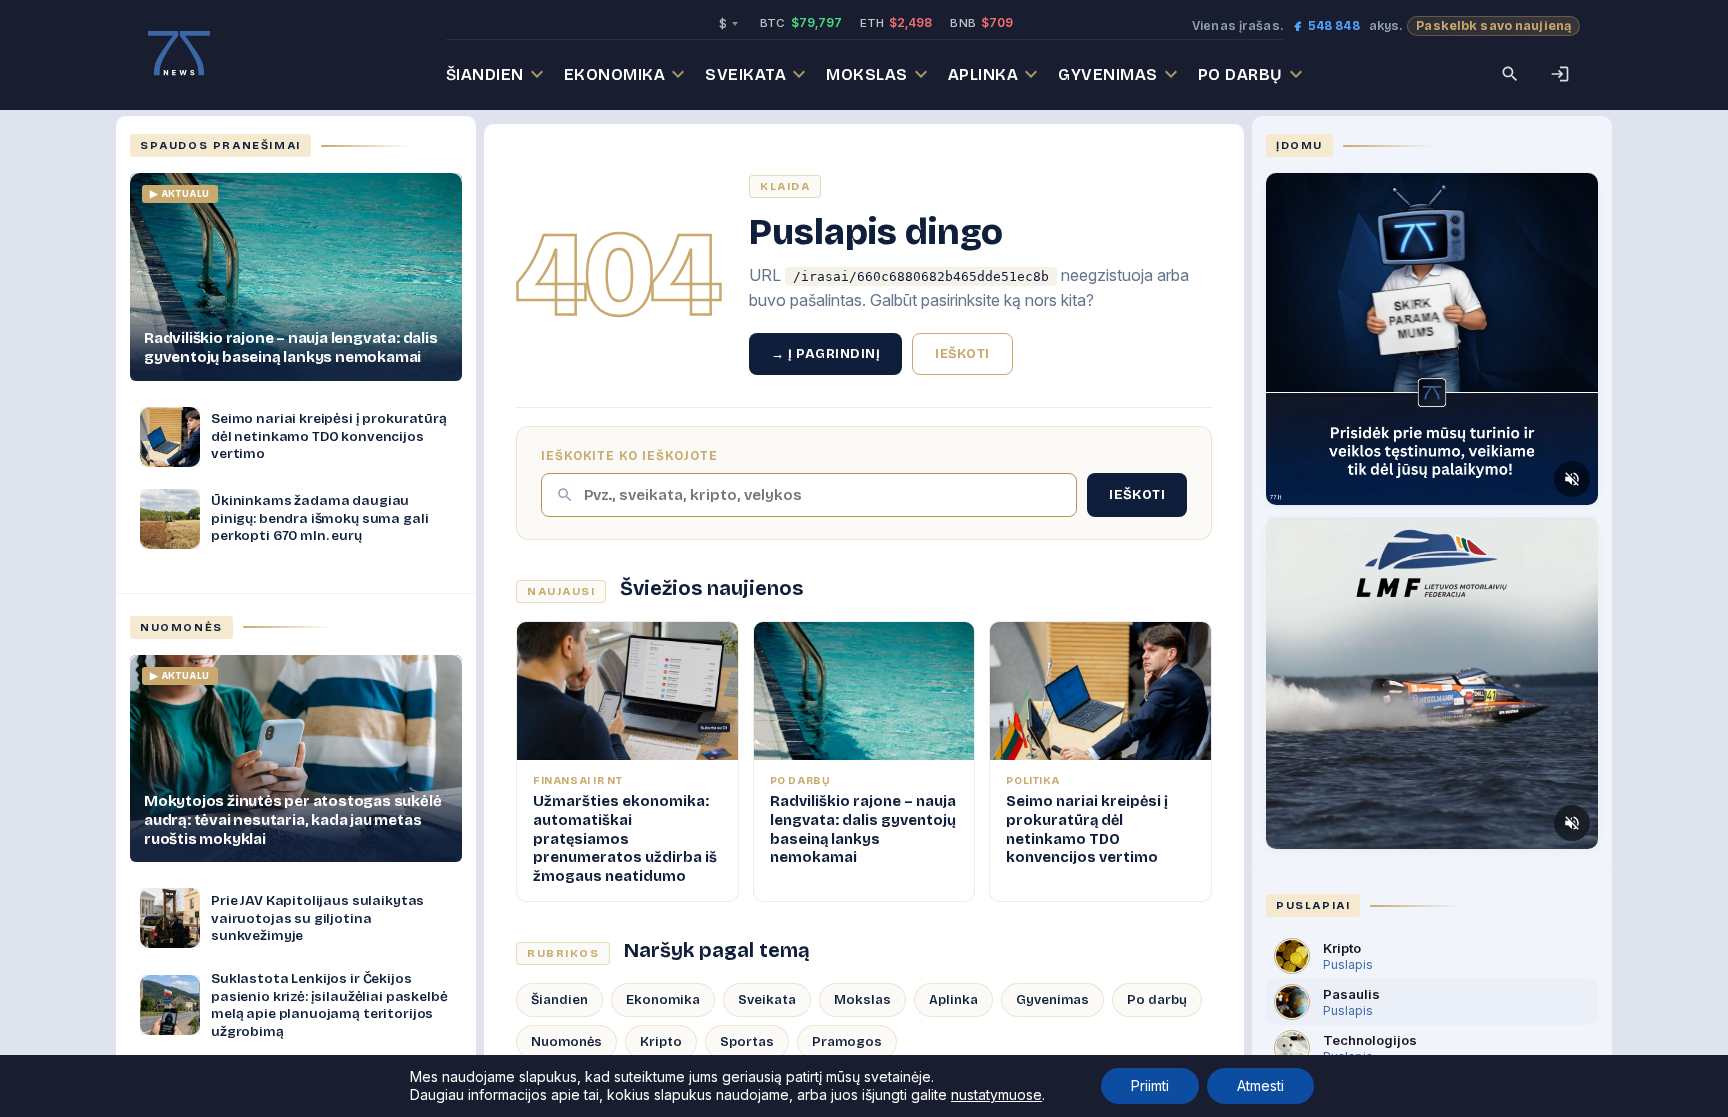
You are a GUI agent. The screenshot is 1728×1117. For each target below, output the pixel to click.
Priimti (1150, 1085)
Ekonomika (663, 1000)
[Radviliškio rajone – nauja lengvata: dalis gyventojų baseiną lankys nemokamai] (296, 277)
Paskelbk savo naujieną (1493, 25)
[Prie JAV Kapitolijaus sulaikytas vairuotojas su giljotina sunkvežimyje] (170, 918)
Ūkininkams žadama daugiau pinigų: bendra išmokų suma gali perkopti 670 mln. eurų (319, 518)
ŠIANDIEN (485, 74)
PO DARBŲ (1240, 74)
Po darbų (1157, 1000)
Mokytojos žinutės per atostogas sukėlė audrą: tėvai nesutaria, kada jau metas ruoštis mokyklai (292, 820)
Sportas (747, 1042)
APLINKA (983, 74)
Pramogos (847, 1042)
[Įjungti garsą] (1572, 479)
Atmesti (1260, 1085)
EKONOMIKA (615, 74)
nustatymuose (996, 1094)
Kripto (661, 1042)
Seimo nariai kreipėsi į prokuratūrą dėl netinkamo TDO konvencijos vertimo (329, 436)
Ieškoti (962, 354)
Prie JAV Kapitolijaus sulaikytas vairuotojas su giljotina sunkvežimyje (317, 918)
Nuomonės (566, 1042)
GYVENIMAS (1108, 74)
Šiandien (559, 1000)
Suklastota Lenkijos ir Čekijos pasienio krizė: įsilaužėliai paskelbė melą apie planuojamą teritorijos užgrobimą (329, 1005)
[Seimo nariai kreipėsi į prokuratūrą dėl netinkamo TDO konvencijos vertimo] (170, 437)
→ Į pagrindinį (825, 354)
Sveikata (767, 1000)
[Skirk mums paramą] (1432, 339)
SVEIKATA (745, 74)
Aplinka (953, 1000)
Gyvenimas (1052, 1000)
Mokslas (862, 1000)
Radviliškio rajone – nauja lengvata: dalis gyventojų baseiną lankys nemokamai (291, 347)
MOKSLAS (867, 74)
